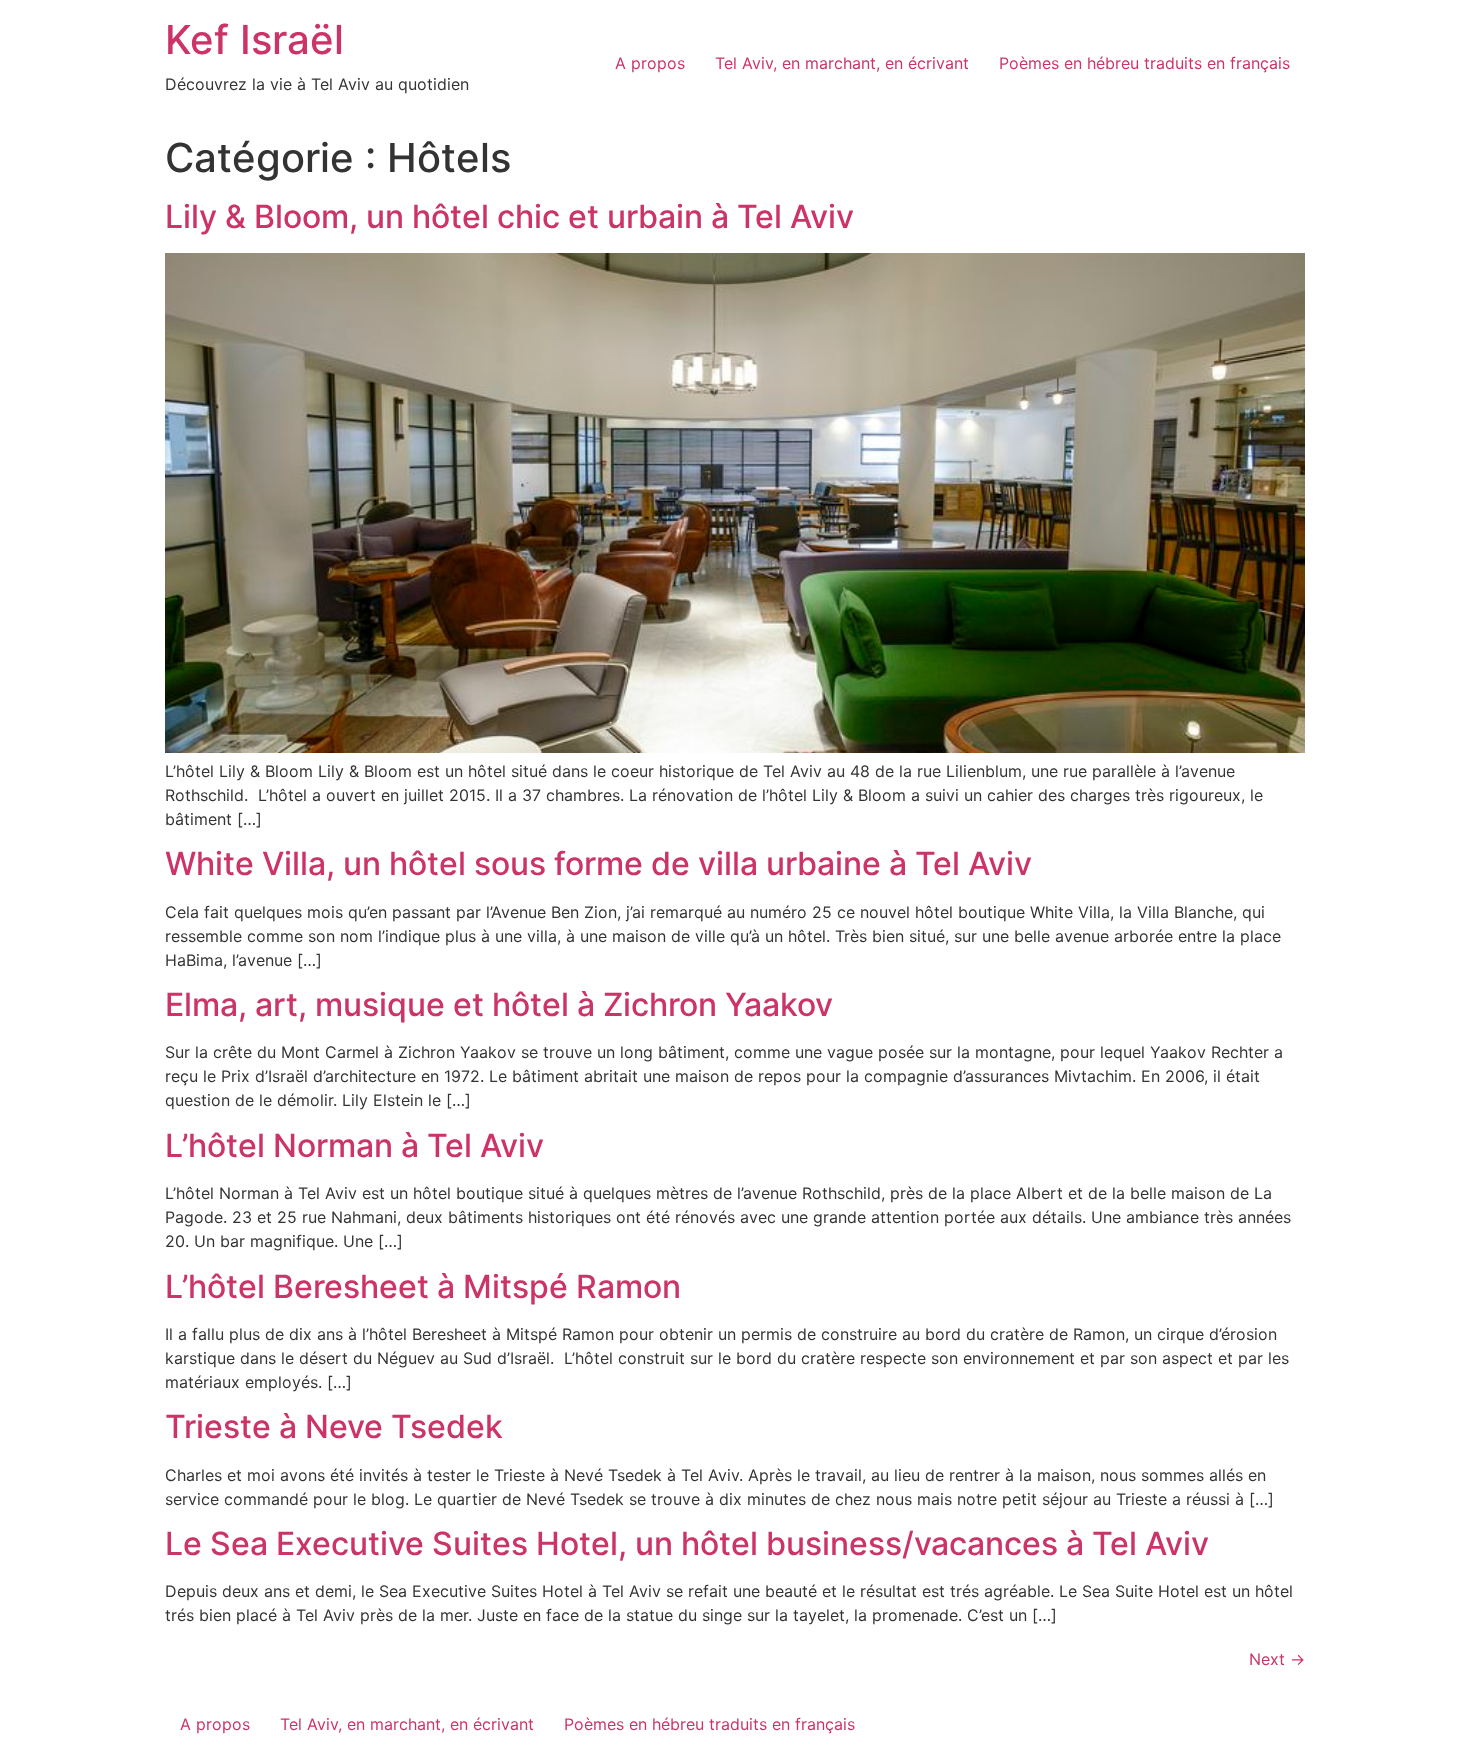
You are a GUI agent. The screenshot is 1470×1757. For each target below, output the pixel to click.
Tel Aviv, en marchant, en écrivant (842, 63)
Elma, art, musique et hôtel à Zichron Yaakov (499, 1004)
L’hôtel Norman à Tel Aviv (354, 1145)
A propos (650, 63)
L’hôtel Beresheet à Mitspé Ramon (423, 1286)
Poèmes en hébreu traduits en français (1144, 63)
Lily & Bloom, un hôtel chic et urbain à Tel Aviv (509, 216)
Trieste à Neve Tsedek (334, 1426)
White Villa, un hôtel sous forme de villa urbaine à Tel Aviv (598, 863)
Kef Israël (254, 39)
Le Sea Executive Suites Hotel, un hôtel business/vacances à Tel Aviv (687, 1543)
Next (1277, 1659)
